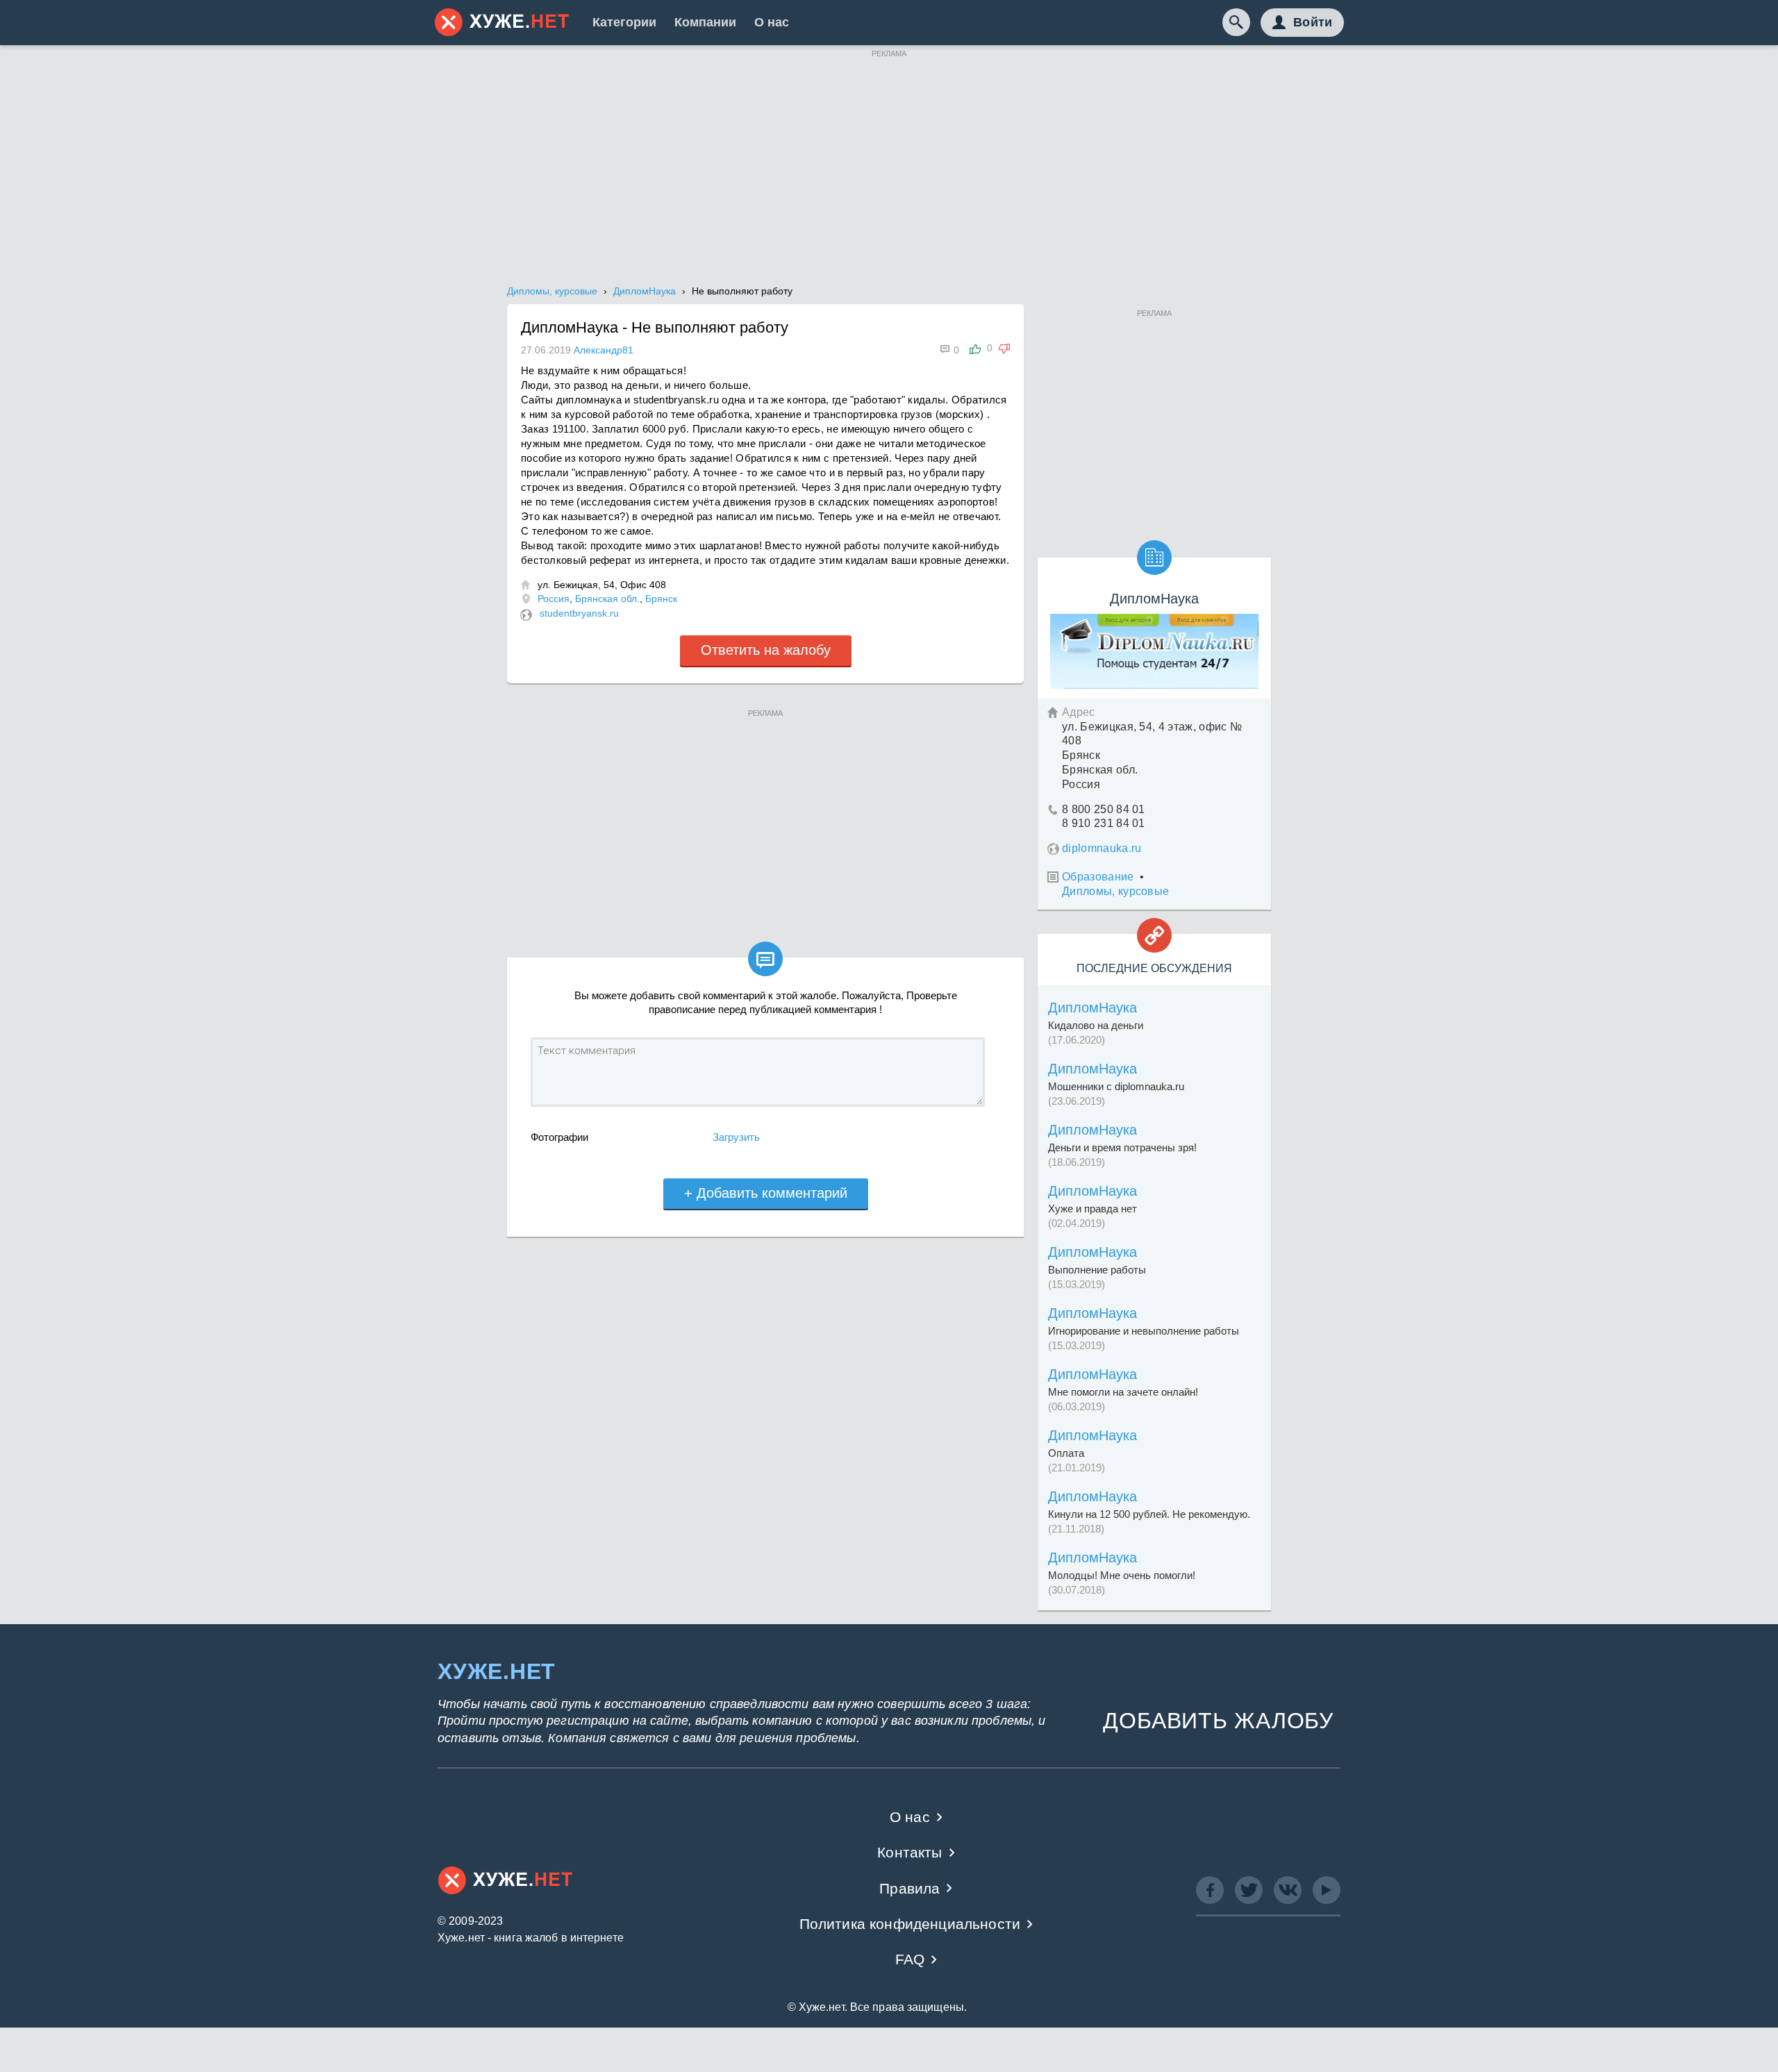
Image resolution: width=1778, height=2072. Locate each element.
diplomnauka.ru (1102, 848)
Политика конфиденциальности (910, 1924)
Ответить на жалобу (766, 650)
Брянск (661, 599)
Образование (1098, 877)
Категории (624, 22)
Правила (909, 1888)
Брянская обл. (607, 599)
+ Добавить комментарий (766, 1193)
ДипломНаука (1092, 1008)
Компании (705, 22)
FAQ (910, 1959)
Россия (554, 599)
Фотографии (559, 1137)
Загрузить (736, 1137)
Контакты (909, 1852)
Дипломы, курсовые (1115, 891)
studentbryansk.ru (579, 613)
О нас (772, 22)
